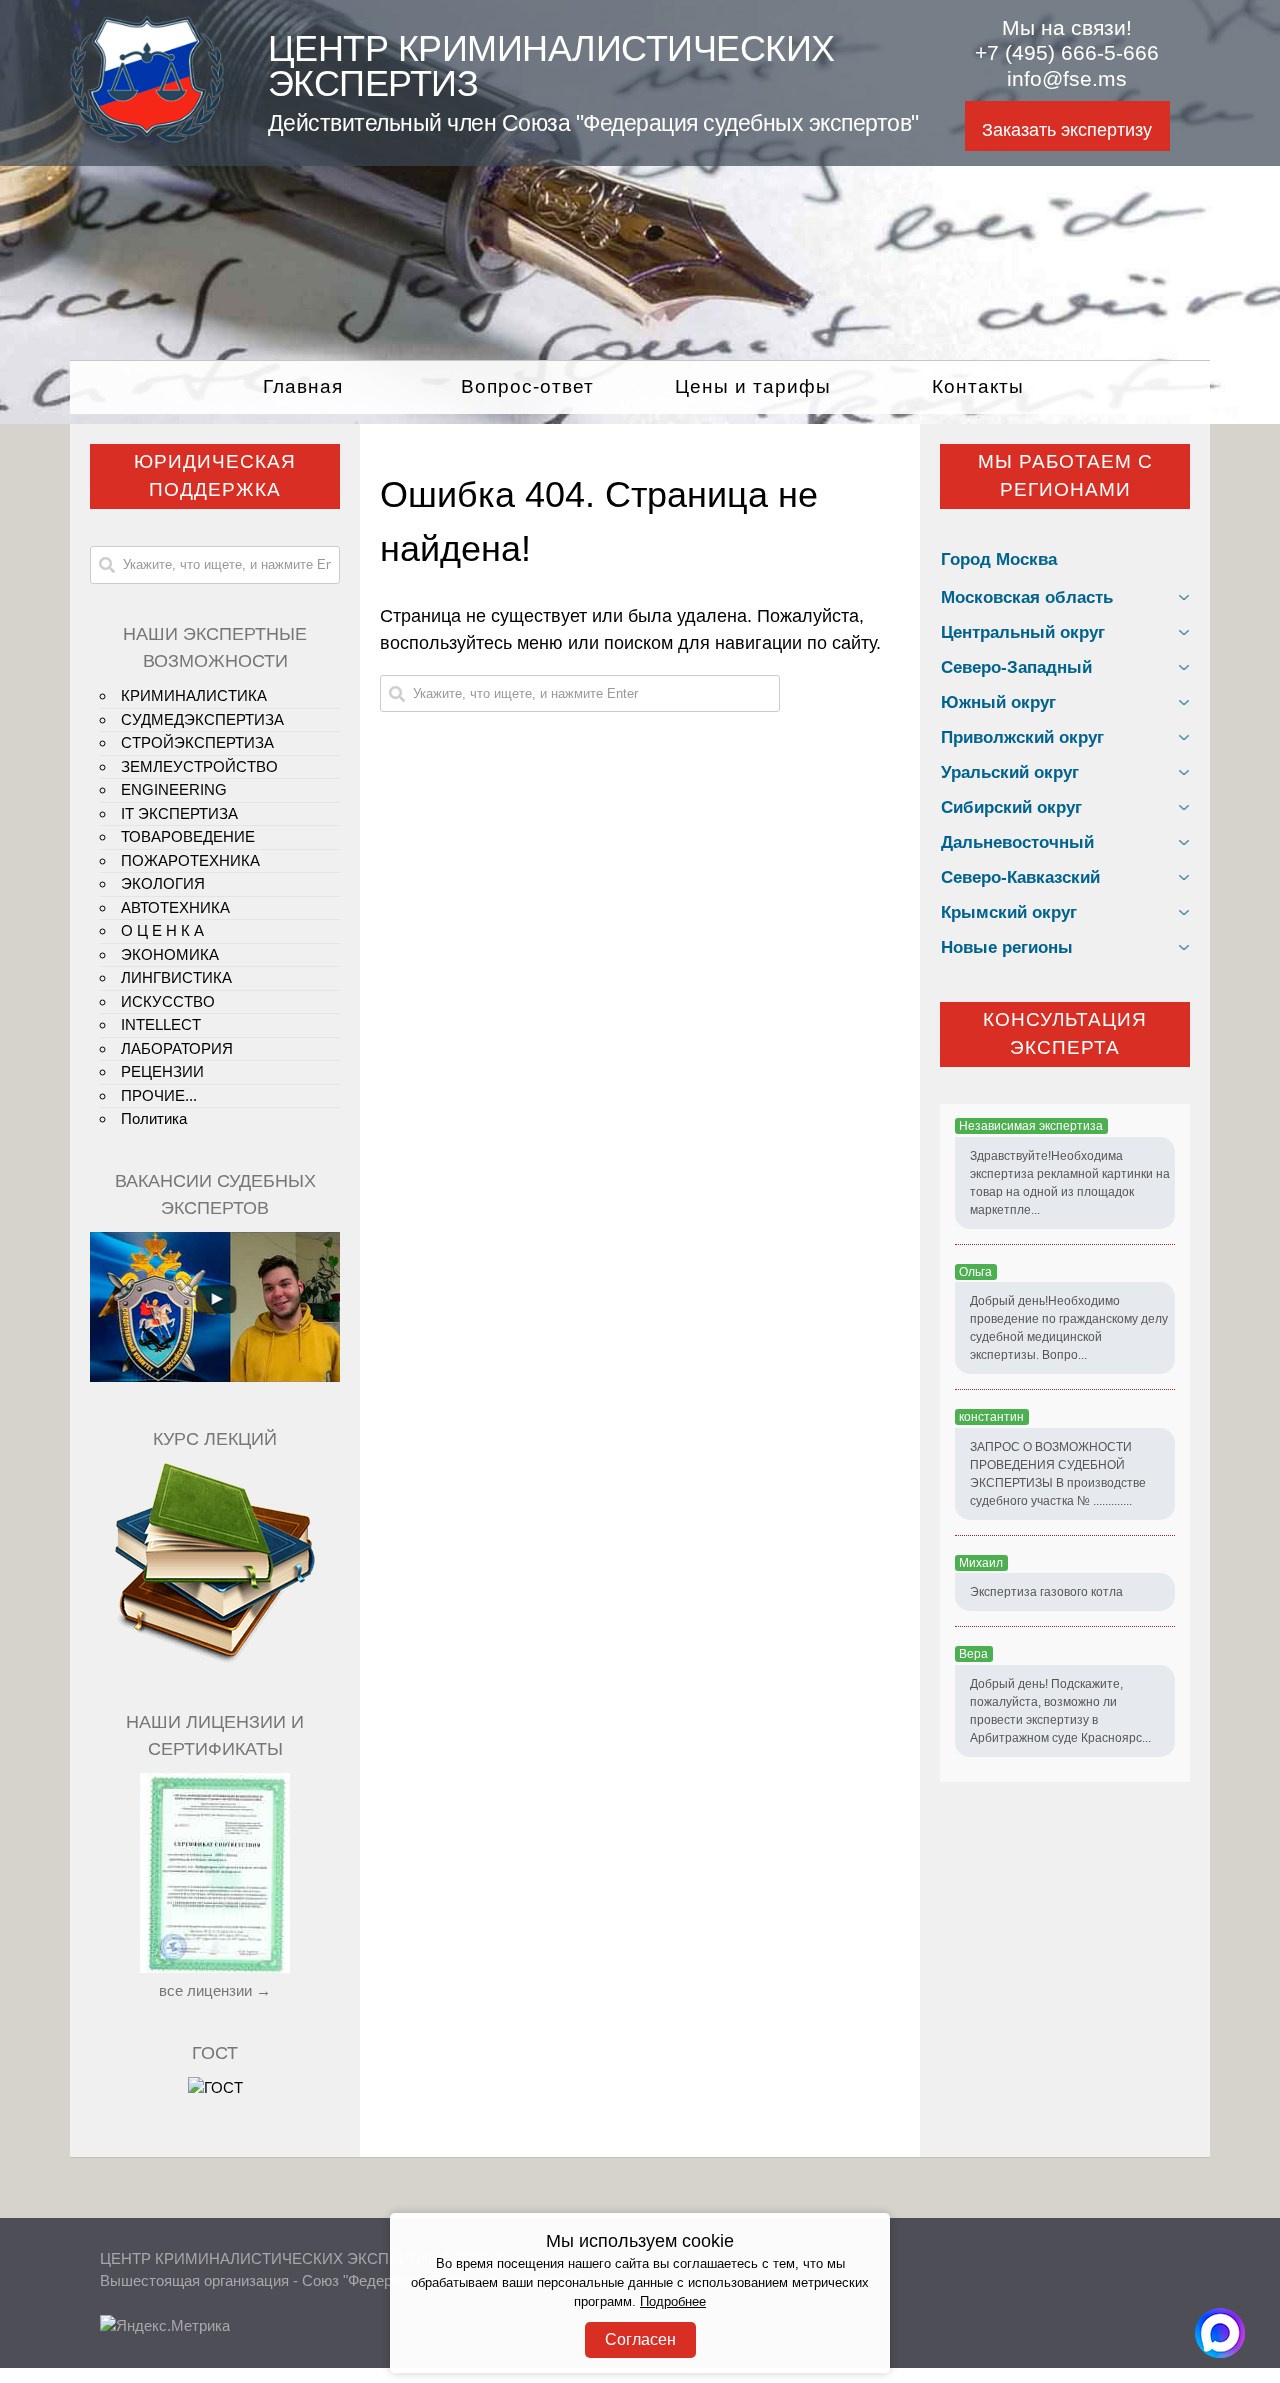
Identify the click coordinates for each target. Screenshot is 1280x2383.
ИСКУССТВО (168, 1001)
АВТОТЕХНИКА (175, 907)
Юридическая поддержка (215, 476)
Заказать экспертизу (1067, 130)
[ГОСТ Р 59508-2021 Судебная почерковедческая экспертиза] (215, 2087)
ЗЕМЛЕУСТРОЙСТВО (199, 766)
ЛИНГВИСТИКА (176, 977)
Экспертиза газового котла (1046, 1592)
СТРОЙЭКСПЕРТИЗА (197, 742)
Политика (154, 1118)
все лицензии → (215, 1990)
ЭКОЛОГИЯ (163, 883)
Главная (303, 386)
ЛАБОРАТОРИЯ (177, 1048)
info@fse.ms (1067, 79)
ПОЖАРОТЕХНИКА (190, 860)
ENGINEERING (174, 789)
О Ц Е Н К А (162, 930)
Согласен (640, 2339)
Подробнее (673, 2302)
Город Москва (999, 559)
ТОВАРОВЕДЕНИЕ (188, 836)
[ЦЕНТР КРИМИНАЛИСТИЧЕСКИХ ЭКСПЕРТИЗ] (147, 137)
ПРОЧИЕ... (159, 1095)
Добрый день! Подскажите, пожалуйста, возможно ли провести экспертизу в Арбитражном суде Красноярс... (1060, 1711)
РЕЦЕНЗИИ (162, 1071)
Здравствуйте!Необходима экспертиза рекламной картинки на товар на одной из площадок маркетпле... (1070, 1183)
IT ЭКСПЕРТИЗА (179, 813)
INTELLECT (161, 1024)
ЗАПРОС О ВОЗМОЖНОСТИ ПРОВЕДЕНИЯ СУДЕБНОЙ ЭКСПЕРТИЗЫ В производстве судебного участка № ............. (1058, 1474)
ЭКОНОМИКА (170, 954)
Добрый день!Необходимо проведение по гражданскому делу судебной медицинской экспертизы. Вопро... (1069, 1328)
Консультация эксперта (1065, 1034)
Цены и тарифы (753, 386)
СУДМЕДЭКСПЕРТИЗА (202, 719)
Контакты (978, 386)
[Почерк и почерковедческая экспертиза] (215, 1659)
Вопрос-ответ (527, 386)
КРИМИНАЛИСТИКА (194, 695)
